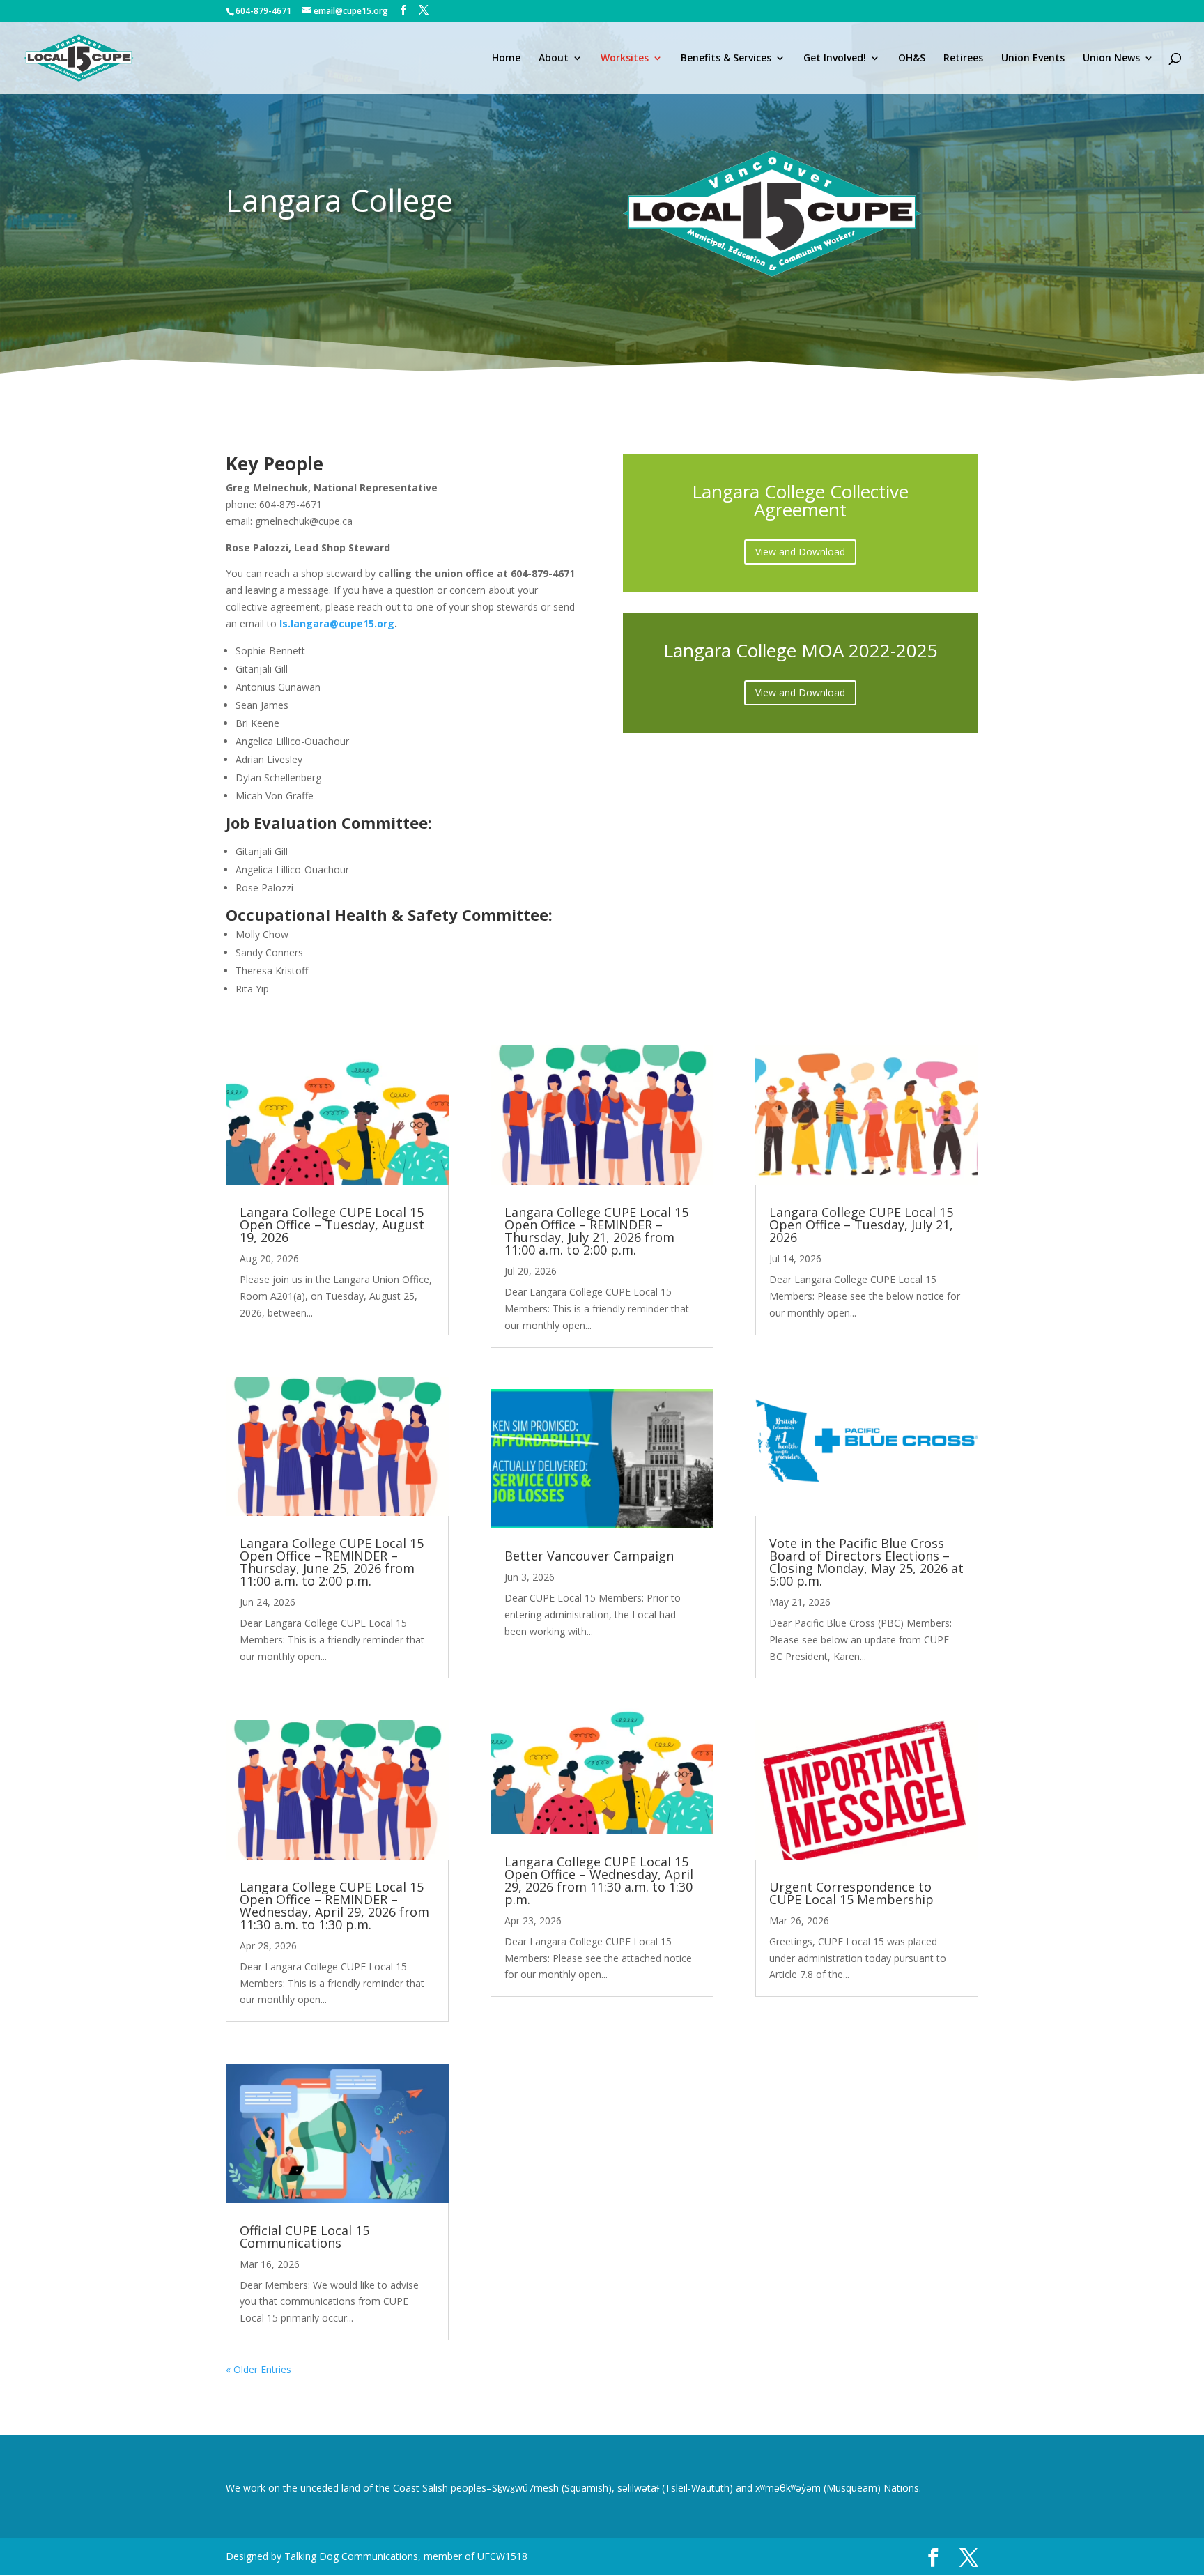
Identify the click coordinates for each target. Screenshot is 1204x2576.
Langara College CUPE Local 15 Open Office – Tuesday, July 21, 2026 (861, 1225)
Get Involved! (835, 59)
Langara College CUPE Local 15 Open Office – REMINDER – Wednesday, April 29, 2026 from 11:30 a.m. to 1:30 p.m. (334, 1906)
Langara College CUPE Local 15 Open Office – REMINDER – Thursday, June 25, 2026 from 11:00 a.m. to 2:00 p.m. (332, 1562)
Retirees (963, 59)
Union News (1111, 59)
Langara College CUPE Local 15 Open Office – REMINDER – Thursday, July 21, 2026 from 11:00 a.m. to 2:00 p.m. (596, 1231)
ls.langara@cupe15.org (337, 623)
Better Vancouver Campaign (589, 1556)
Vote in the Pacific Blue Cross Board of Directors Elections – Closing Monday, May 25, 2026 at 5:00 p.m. (866, 1562)
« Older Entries (258, 2369)
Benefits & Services (726, 59)
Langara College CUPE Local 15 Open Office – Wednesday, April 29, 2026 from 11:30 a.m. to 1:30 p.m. (599, 1880)
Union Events (1033, 59)
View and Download (800, 552)
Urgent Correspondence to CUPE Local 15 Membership (851, 1893)
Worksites (625, 59)
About (554, 59)
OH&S (912, 59)
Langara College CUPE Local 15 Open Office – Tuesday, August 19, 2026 (332, 1225)
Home (506, 59)
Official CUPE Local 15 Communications (304, 2237)
